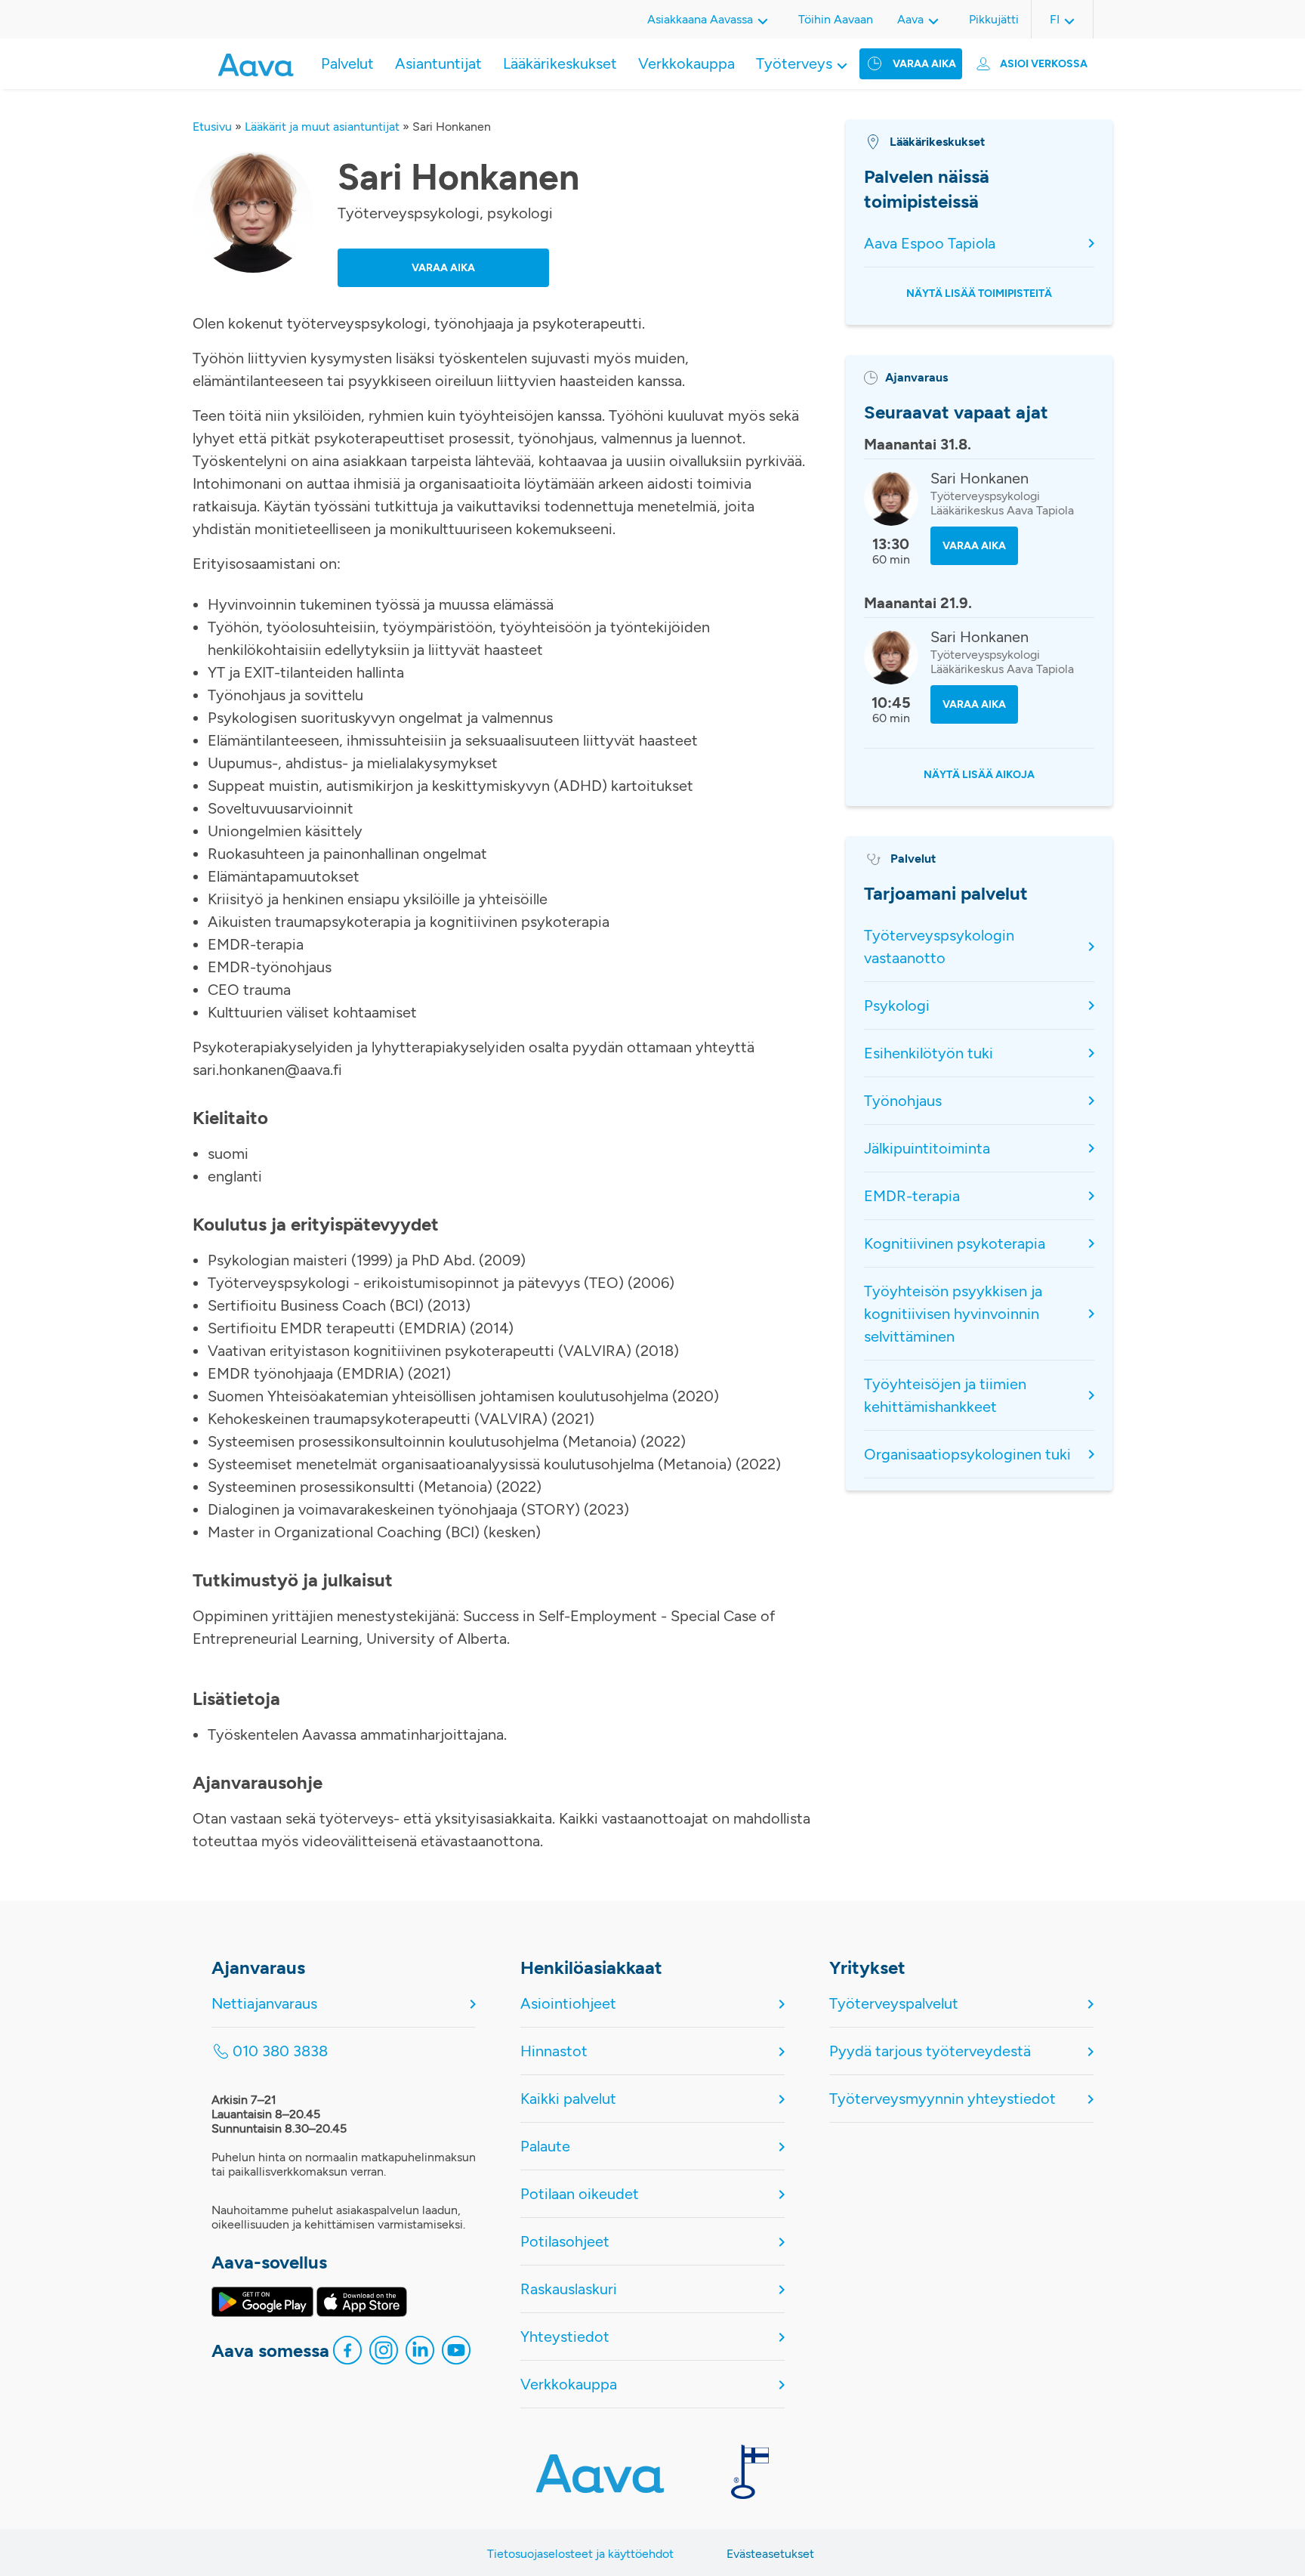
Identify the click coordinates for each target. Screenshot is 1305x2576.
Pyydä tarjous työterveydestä (930, 2051)
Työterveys (794, 63)
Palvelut (347, 63)
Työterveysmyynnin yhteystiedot (942, 2099)
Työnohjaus (903, 1101)
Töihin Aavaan (836, 19)
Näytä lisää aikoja (979, 775)
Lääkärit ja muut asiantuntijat (322, 127)
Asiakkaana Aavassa (700, 19)
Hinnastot (554, 2051)
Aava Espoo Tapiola (930, 243)
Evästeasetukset (770, 2554)
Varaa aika (924, 64)
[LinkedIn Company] (420, 2354)
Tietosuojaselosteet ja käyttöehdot (580, 2554)
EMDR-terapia (912, 1196)
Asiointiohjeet (568, 2003)
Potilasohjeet (565, 2241)
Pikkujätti (994, 19)
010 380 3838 (280, 2051)
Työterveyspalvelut (894, 2003)
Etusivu (212, 127)
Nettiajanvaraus (264, 2003)
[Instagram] (384, 2354)
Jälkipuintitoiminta (927, 1148)
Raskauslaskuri (569, 2289)
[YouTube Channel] (456, 2354)
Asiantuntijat (438, 63)
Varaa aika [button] (443, 268)
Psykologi (897, 1005)
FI (1055, 19)
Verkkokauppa (686, 63)
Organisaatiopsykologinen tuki (967, 1454)
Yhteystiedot (565, 2337)
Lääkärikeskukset (560, 63)
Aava (910, 19)
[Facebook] (347, 2354)
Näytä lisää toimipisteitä (979, 293)
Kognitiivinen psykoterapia (955, 1243)
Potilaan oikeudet (580, 2194)
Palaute (545, 2146)
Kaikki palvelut (568, 2099)
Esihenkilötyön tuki (929, 1053)
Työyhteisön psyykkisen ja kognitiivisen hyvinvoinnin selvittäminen (953, 1314)
